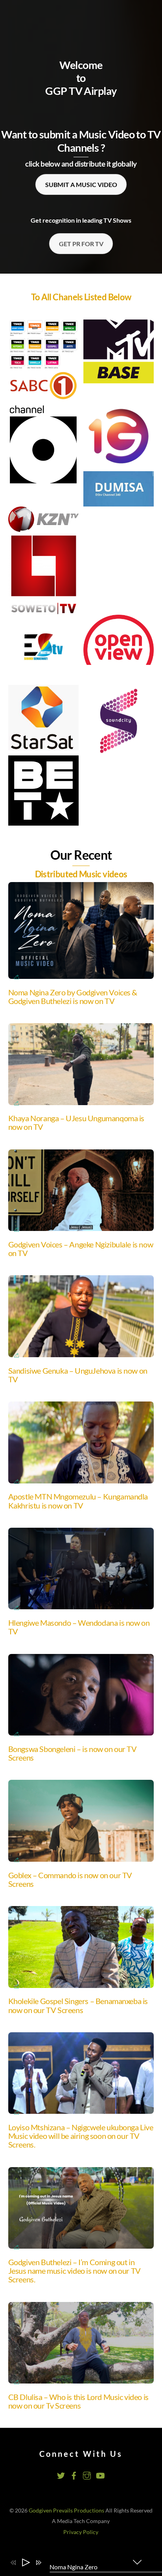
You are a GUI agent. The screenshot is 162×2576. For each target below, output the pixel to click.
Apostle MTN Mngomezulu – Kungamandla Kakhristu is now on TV (78, 1501)
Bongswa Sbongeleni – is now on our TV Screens (73, 1753)
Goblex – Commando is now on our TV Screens (70, 1879)
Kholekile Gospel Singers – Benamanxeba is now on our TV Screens (78, 2005)
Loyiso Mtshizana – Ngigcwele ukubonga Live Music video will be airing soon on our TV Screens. (81, 2136)
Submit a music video (81, 184)
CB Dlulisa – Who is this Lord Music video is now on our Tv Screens (78, 2401)
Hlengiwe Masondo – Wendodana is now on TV (79, 1627)
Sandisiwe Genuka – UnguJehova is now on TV (78, 1375)
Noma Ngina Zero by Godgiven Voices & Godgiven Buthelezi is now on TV (73, 997)
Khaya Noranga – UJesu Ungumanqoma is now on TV (76, 1122)
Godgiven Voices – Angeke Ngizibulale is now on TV (81, 1249)
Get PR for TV (81, 244)
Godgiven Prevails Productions (66, 2511)
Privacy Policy (81, 2532)
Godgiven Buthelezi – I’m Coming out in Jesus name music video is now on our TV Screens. (75, 2271)
